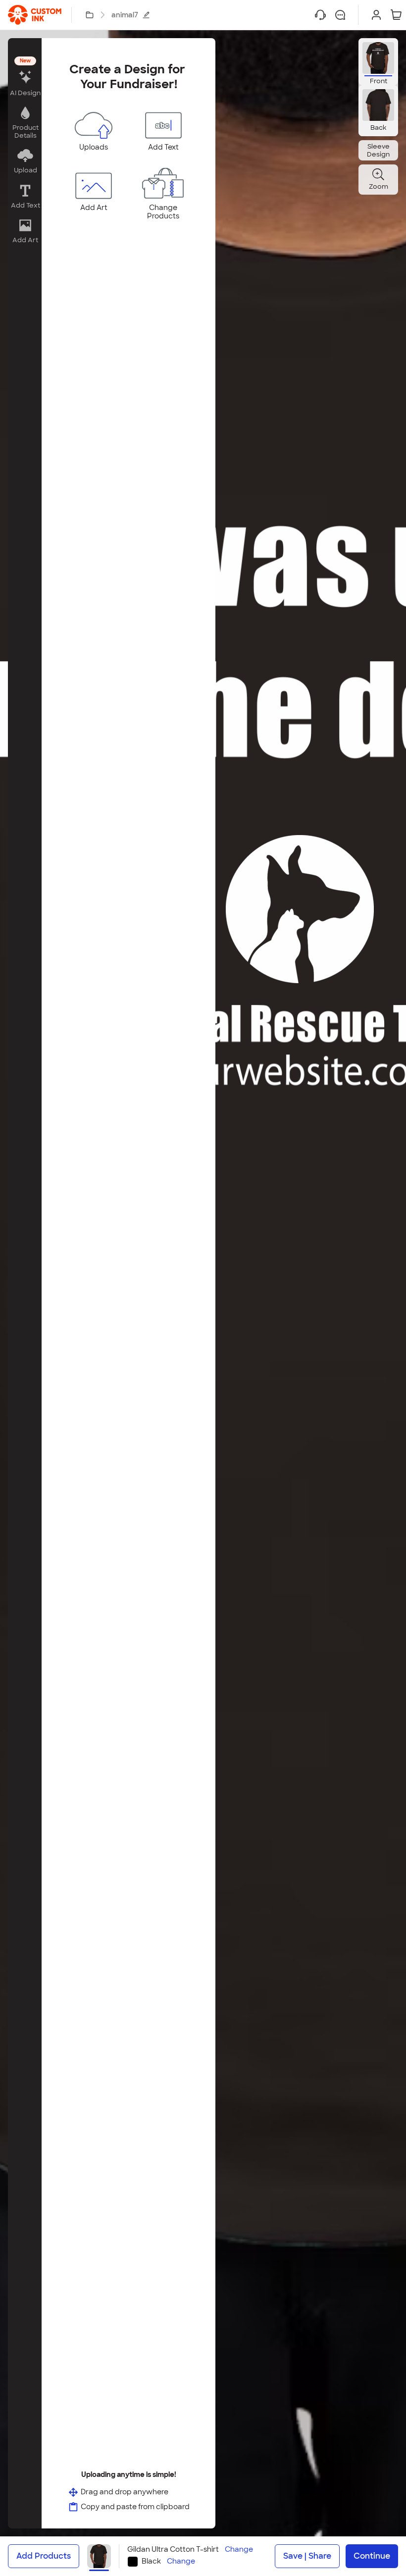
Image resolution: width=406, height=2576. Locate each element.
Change (239, 2550)
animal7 (125, 15)
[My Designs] (90, 15)
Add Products (44, 2556)
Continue (372, 2556)
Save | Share (307, 2556)
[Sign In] (376, 15)
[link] (35, 15)
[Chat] (340, 15)
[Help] (320, 15)
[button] (25, 78)
